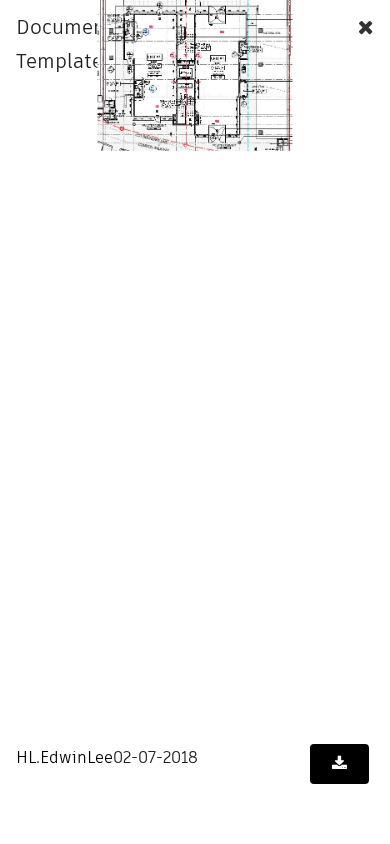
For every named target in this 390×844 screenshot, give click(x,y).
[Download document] (339, 764)
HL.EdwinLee (64, 757)
